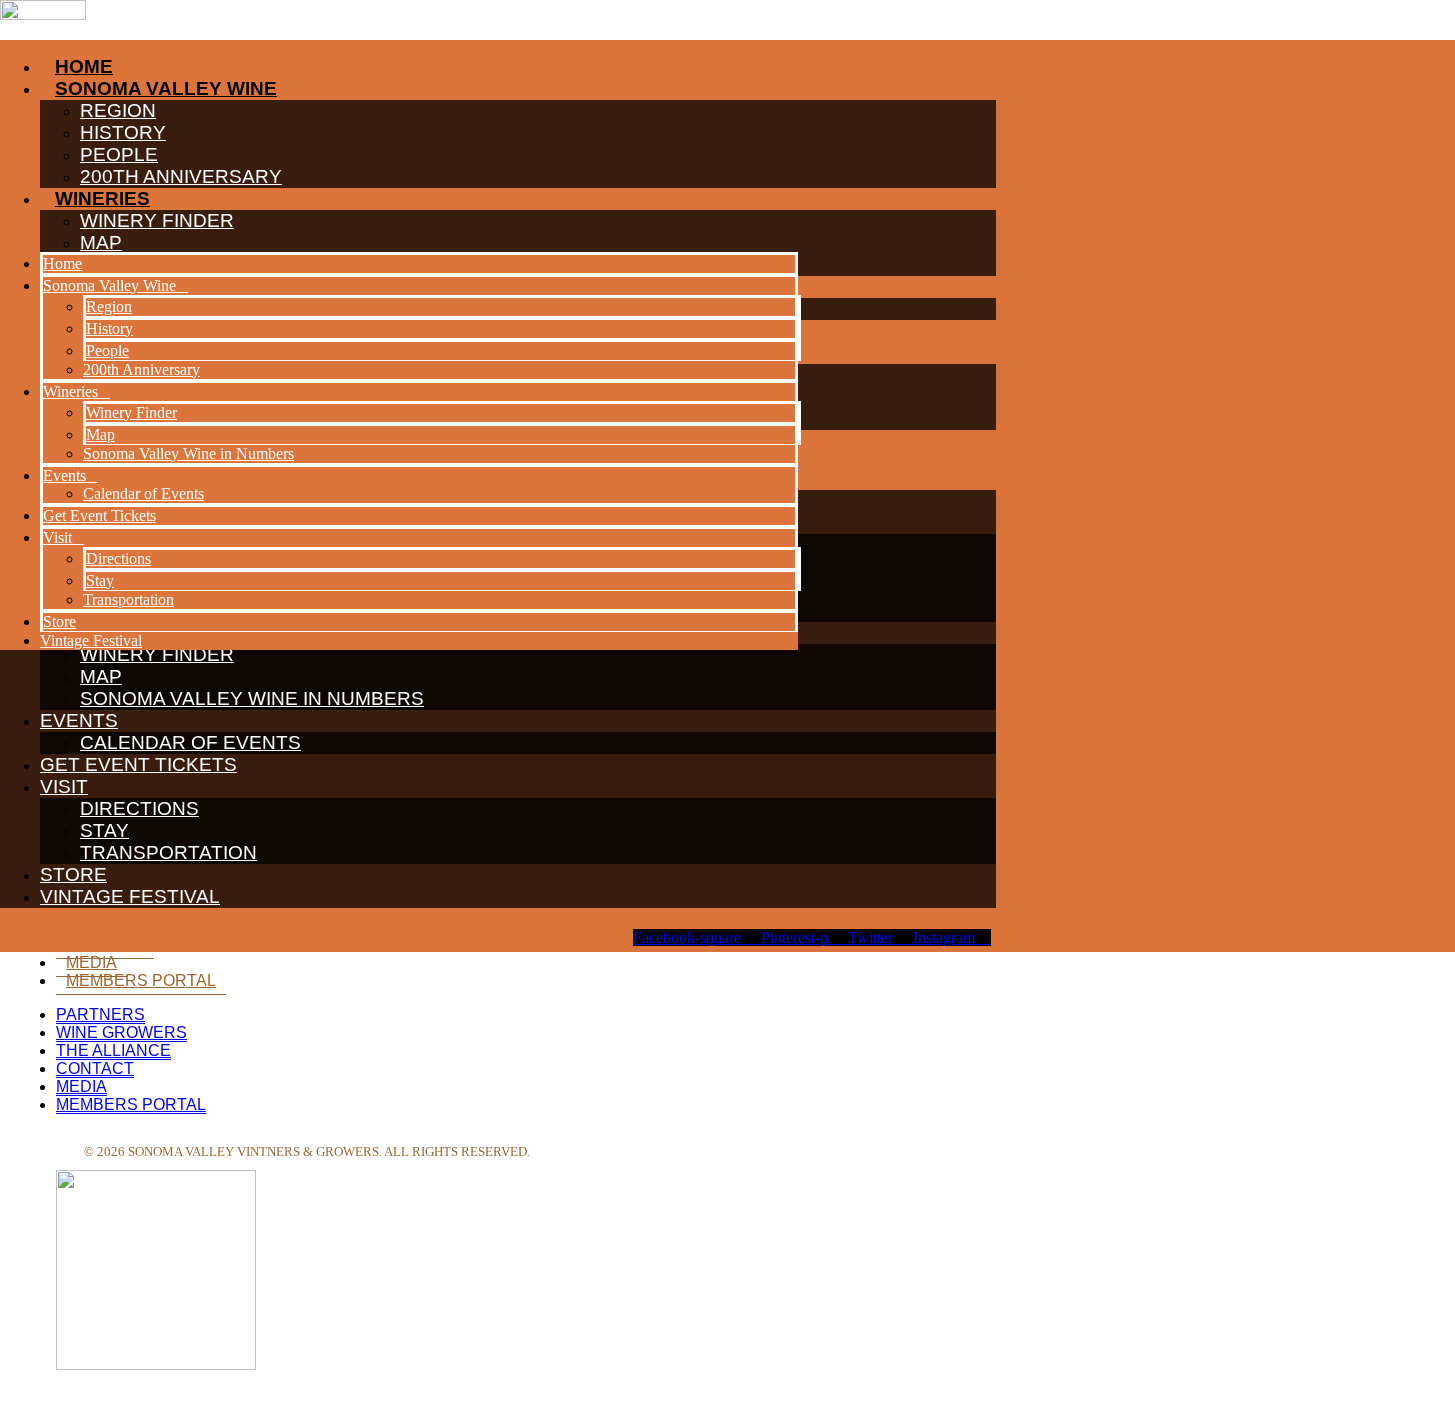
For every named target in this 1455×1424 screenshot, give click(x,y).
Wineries (70, 391)
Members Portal (141, 980)
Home (62, 263)
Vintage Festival (130, 896)
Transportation (168, 852)
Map (101, 676)
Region (109, 306)
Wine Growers (121, 1032)
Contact (95, 1068)
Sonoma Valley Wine (109, 285)
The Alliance (113, 1050)
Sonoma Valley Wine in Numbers (252, 698)
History (109, 328)
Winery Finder (131, 412)
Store (73, 874)
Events (79, 720)
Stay (104, 830)
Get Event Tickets (138, 764)
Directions (139, 808)
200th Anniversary (141, 369)
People (107, 350)
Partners (100, 1014)
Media (91, 962)
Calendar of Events (190, 742)
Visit (64, 786)
